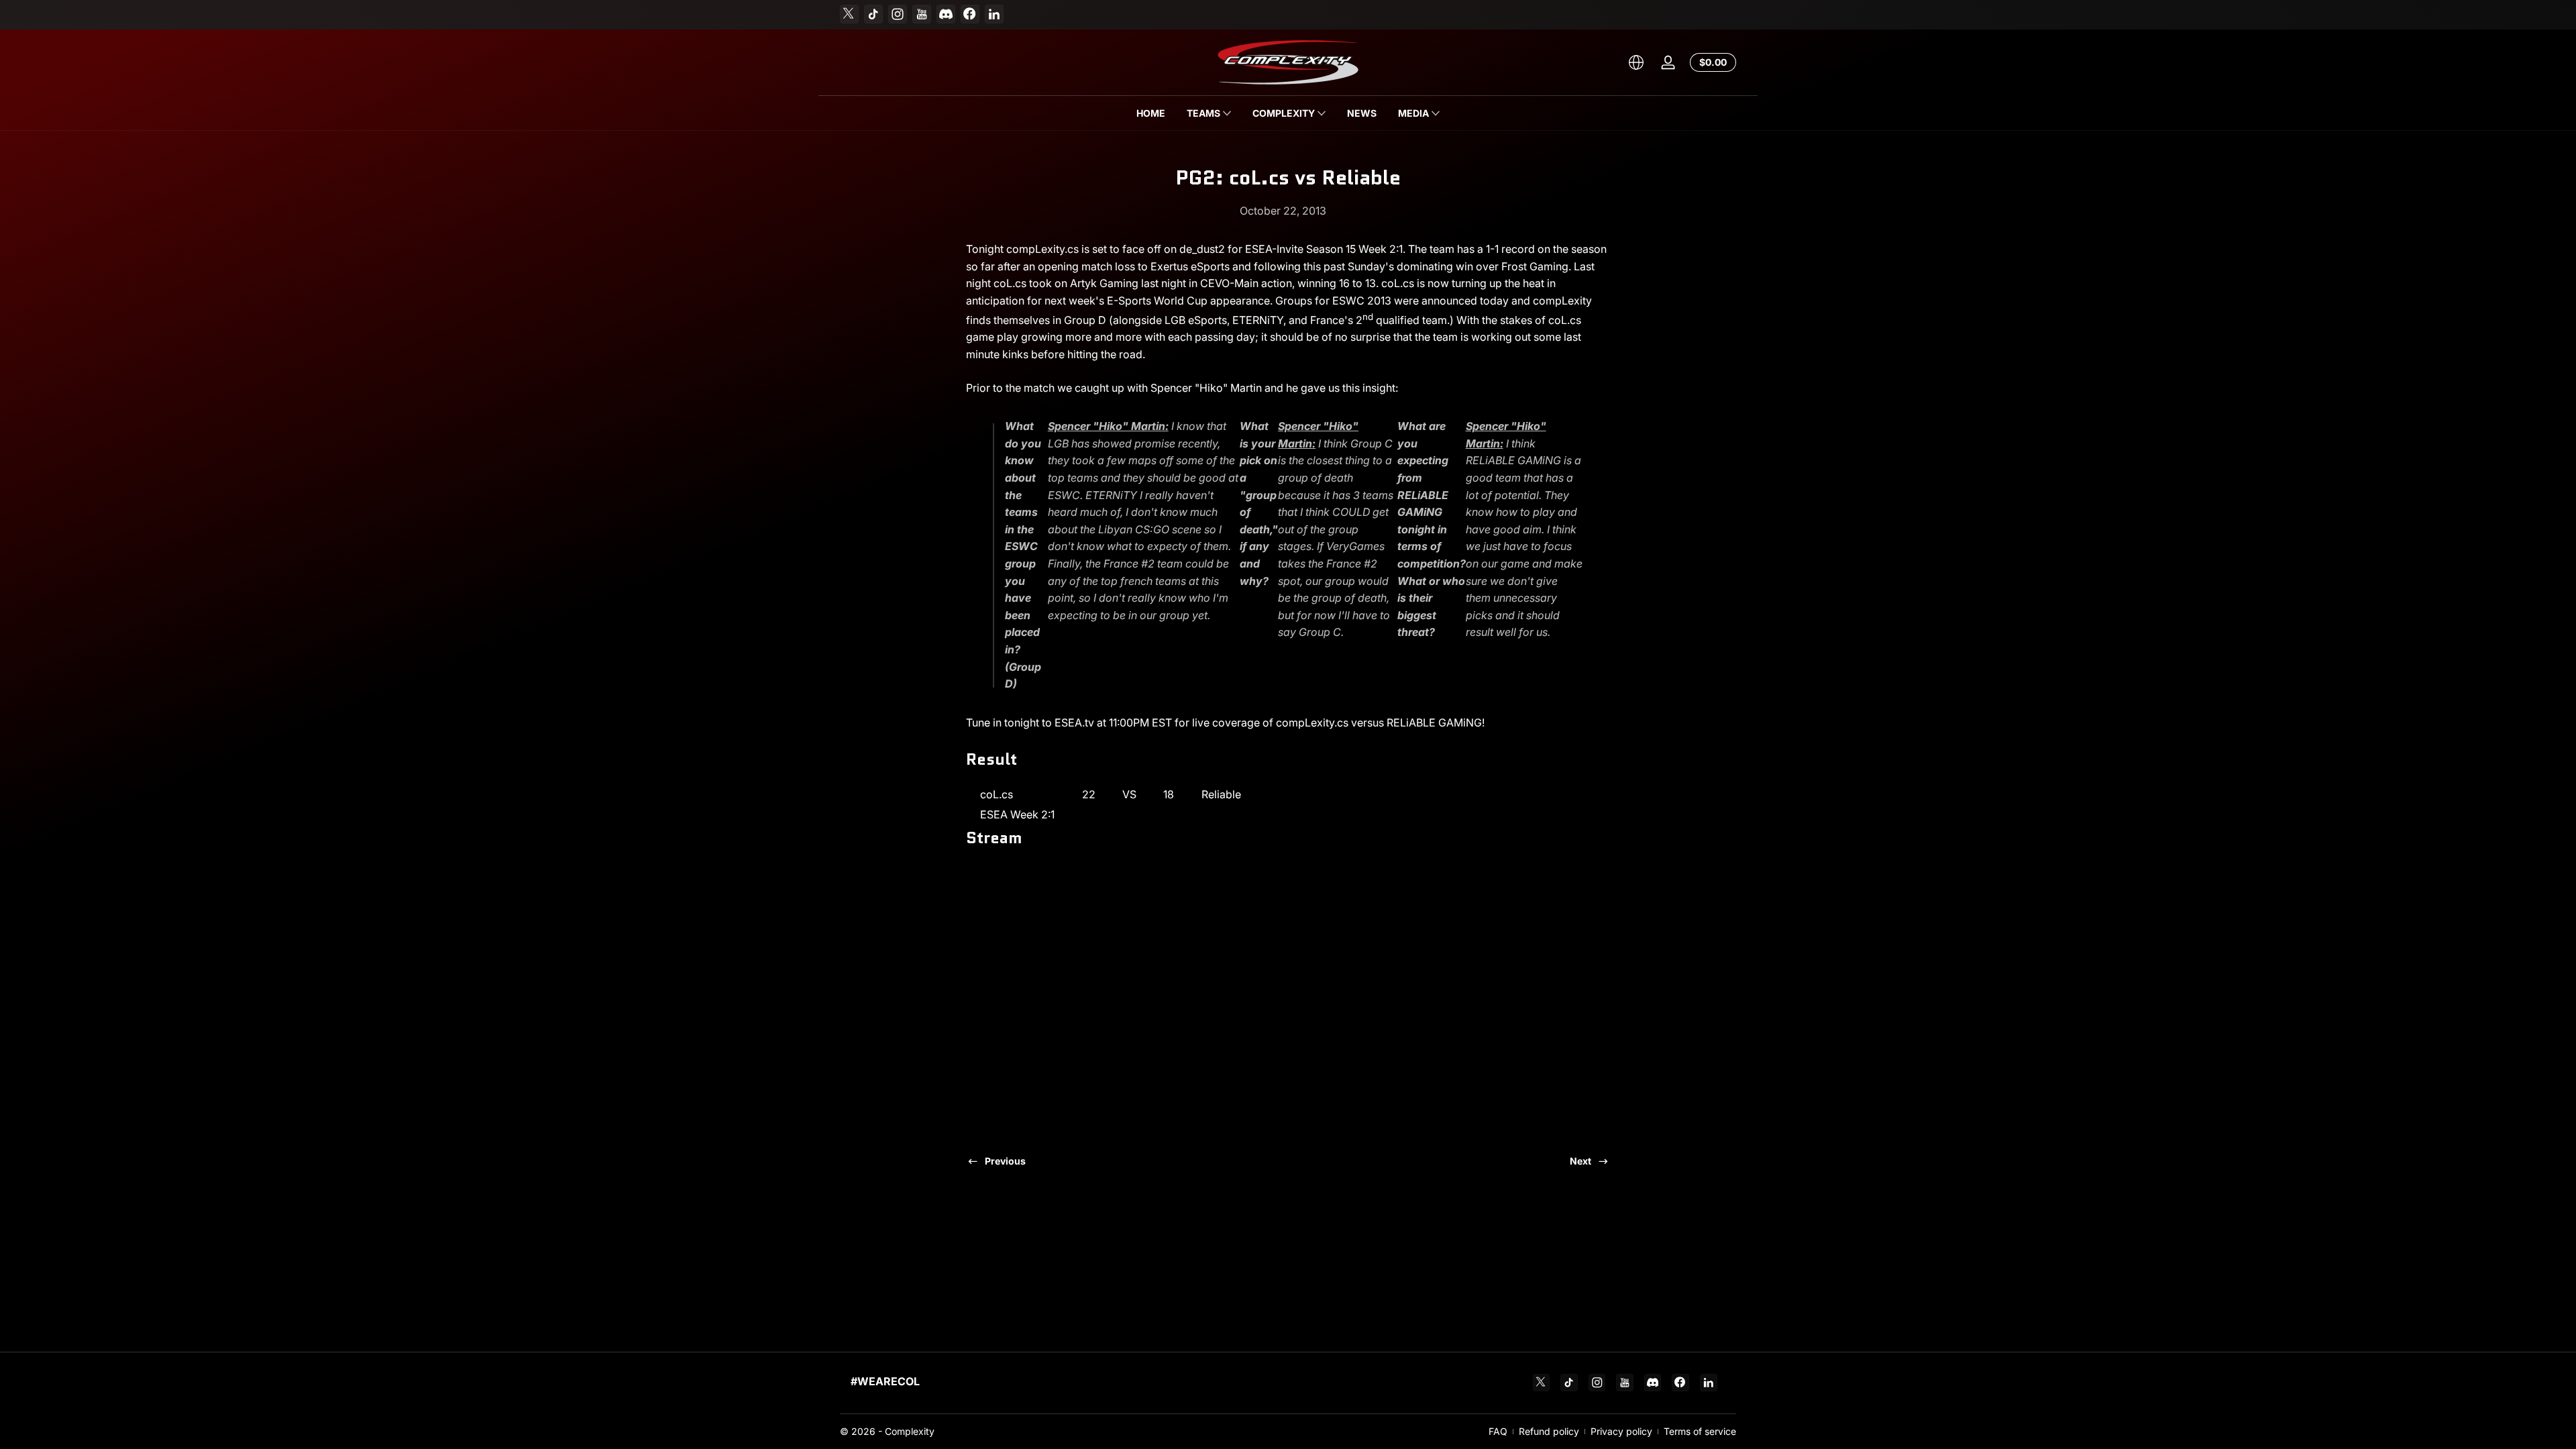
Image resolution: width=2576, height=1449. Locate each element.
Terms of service (1700, 1431)
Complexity (910, 1431)
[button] (1636, 62)
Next (1580, 1161)
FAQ (1498, 1431)
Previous (1005, 1161)
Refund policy (1549, 1431)
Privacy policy (1621, 1431)
